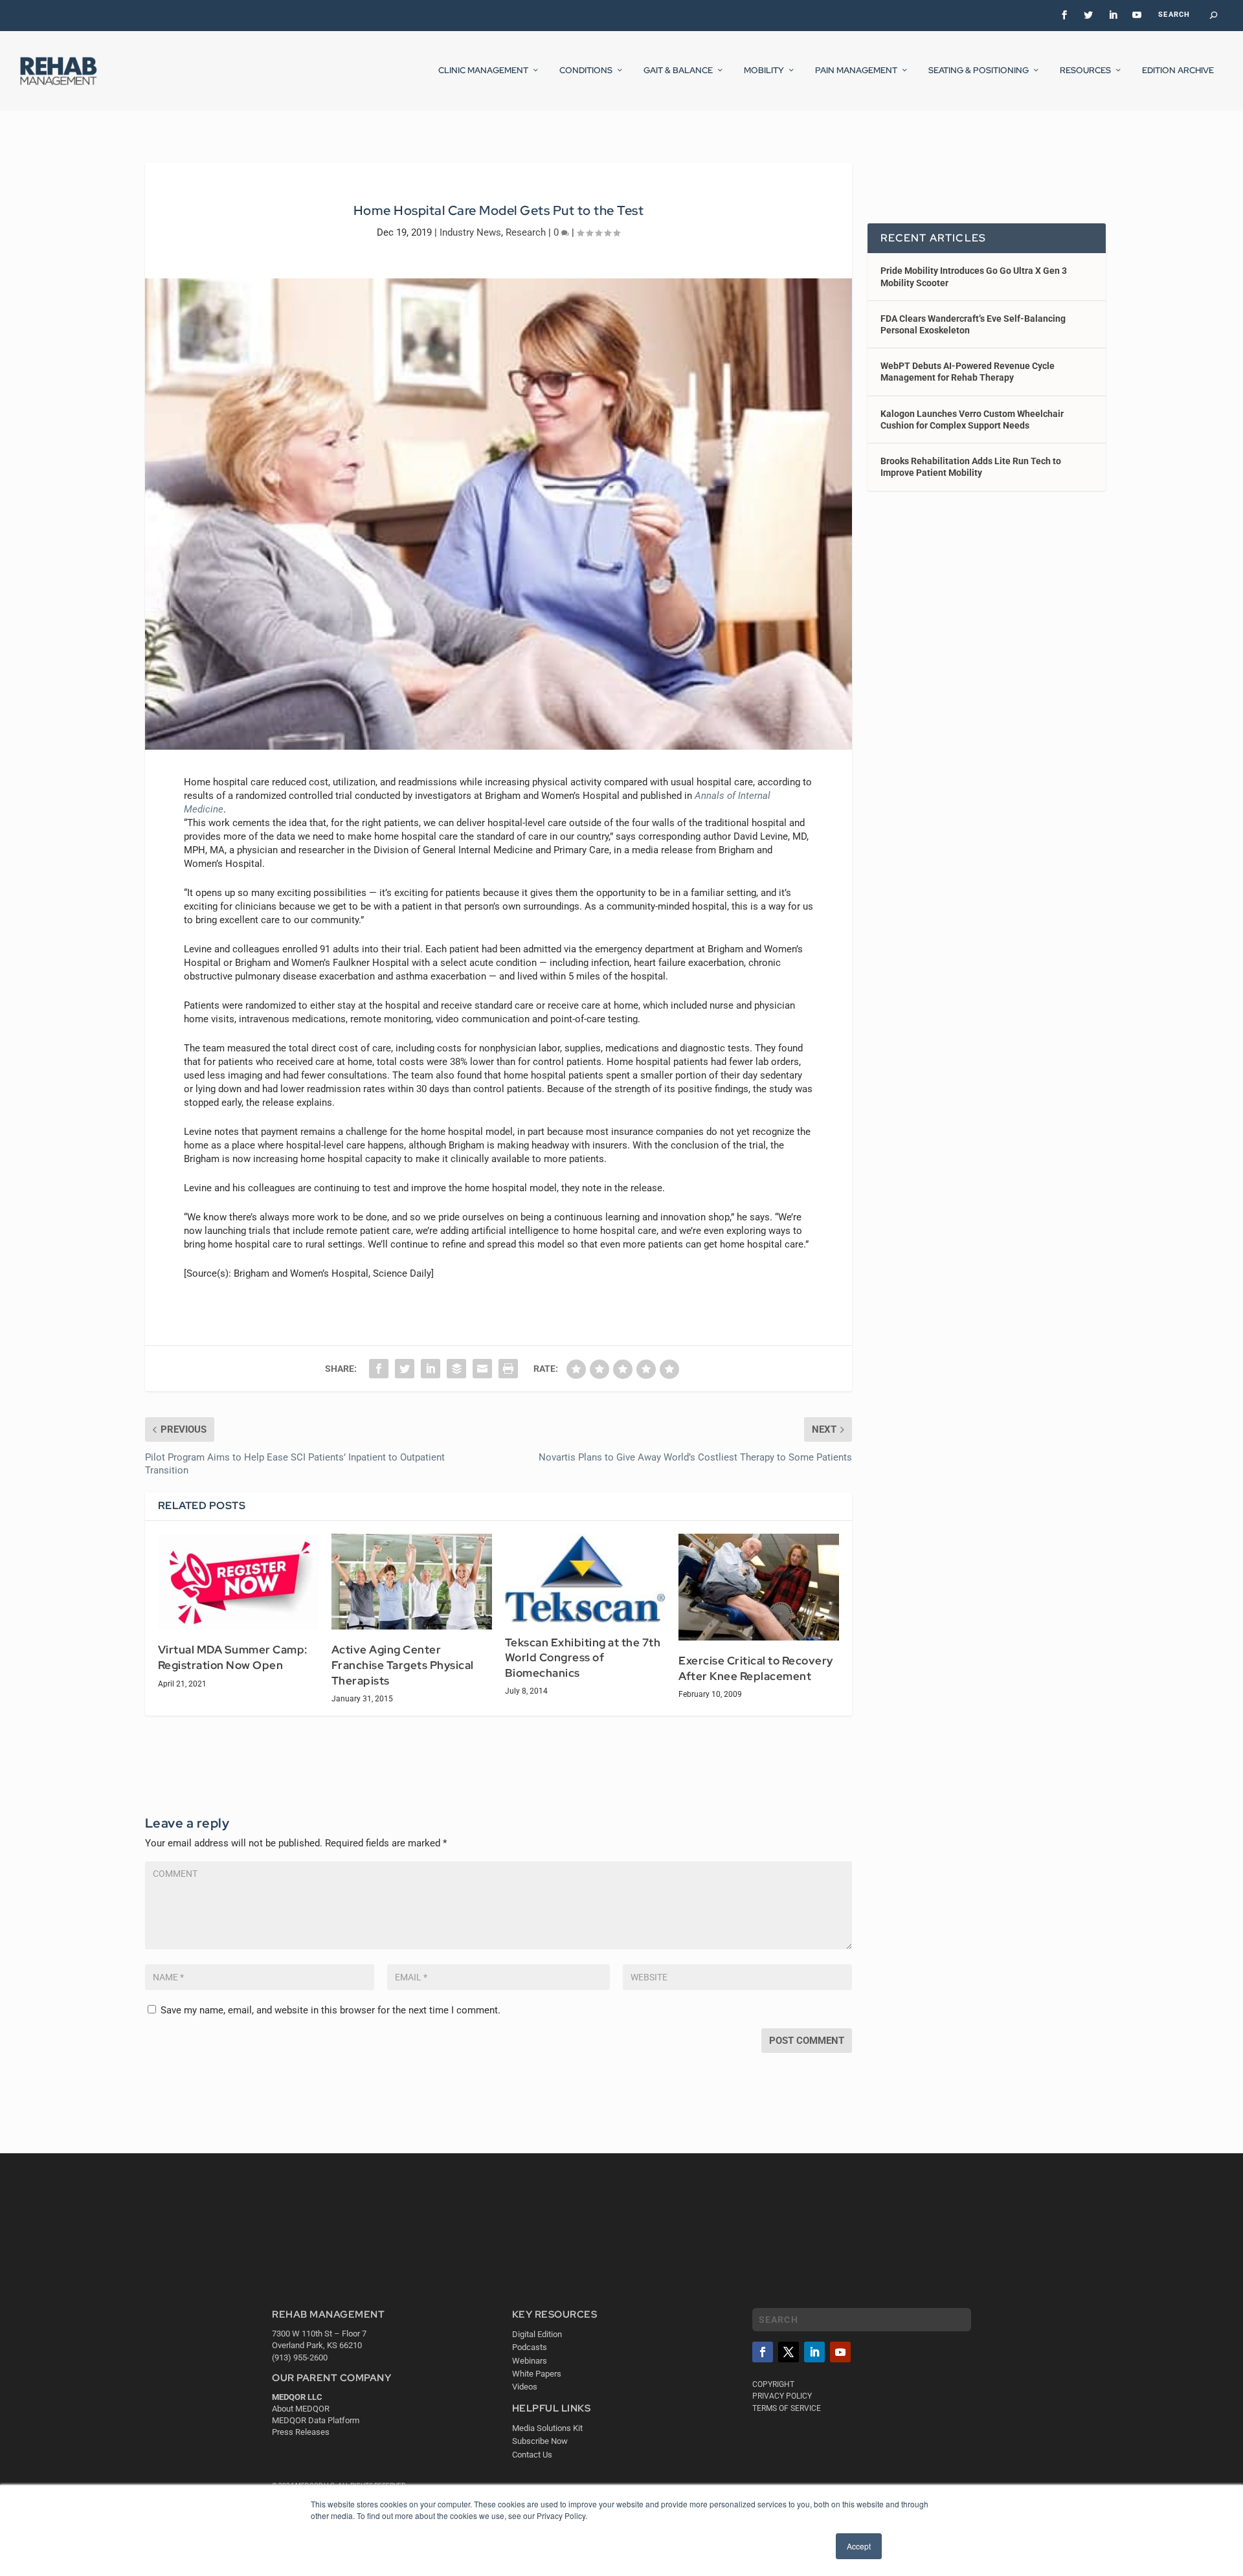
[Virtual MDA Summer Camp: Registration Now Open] (238, 1582)
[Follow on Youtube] (840, 2352)
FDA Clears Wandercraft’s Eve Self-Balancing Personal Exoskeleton (973, 324)
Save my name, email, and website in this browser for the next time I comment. (330, 2010)
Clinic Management (483, 71)
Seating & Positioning (979, 71)
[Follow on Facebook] (763, 2352)
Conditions (586, 71)
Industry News (470, 232)
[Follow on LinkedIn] (814, 2352)
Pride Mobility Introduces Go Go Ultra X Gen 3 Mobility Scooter (974, 276)
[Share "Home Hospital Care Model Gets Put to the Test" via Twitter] (405, 1369)
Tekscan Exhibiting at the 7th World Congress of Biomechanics (583, 1658)
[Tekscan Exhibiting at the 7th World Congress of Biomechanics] (585, 1578)
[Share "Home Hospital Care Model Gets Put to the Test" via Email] (482, 1369)
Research (526, 232)
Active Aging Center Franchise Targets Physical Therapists (403, 1665)
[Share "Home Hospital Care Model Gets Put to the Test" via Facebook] (379, 1369)
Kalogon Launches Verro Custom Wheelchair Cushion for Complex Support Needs (972, 420)
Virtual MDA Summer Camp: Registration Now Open (233, 1657)
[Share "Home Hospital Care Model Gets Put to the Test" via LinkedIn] (431, 1369)
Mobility (764, 71)
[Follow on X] (789, 2352)
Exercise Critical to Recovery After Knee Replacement (756, 1668)
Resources (1085, 71)
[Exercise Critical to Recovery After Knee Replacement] (759, 1587)
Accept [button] (859, 2546)
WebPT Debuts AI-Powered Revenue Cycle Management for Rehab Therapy (968, 372)
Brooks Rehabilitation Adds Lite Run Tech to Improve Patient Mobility (971, 467)
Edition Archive (1178, 71)
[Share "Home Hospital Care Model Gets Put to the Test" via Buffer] (456, 1369)
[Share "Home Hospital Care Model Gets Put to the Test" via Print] (508, 1369)
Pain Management (856, 71)
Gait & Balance (678, 71)
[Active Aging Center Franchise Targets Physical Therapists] (412, 1582)
